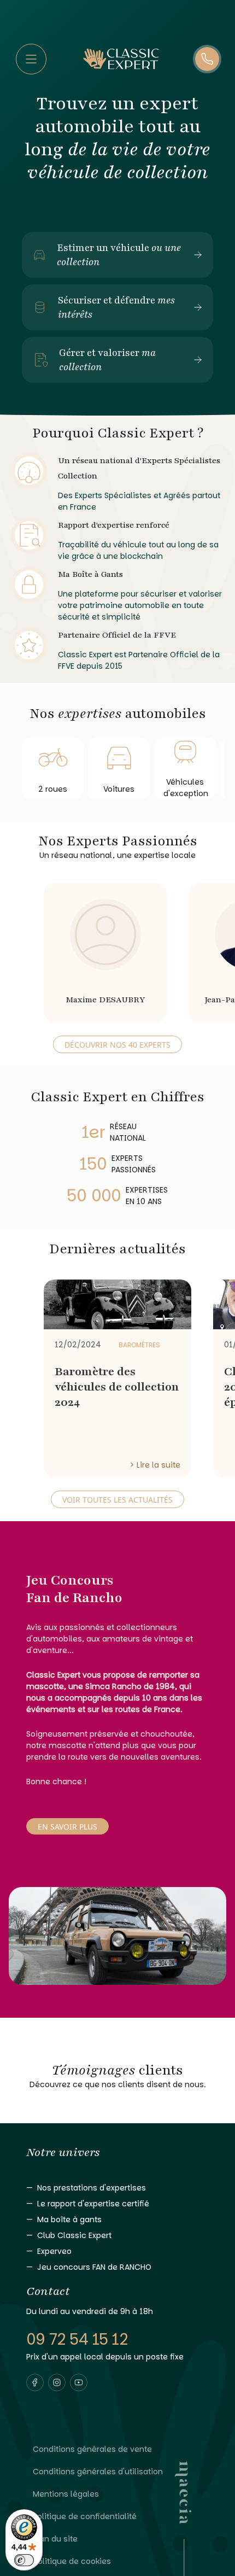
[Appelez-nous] (207, 59)
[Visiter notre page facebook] (35, 2382)
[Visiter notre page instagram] (57, 2382)
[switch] (24, 2560)
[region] (117, 948)
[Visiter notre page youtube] (79, 2382)
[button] (35, 2382)
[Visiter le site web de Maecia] (183, 2519)
